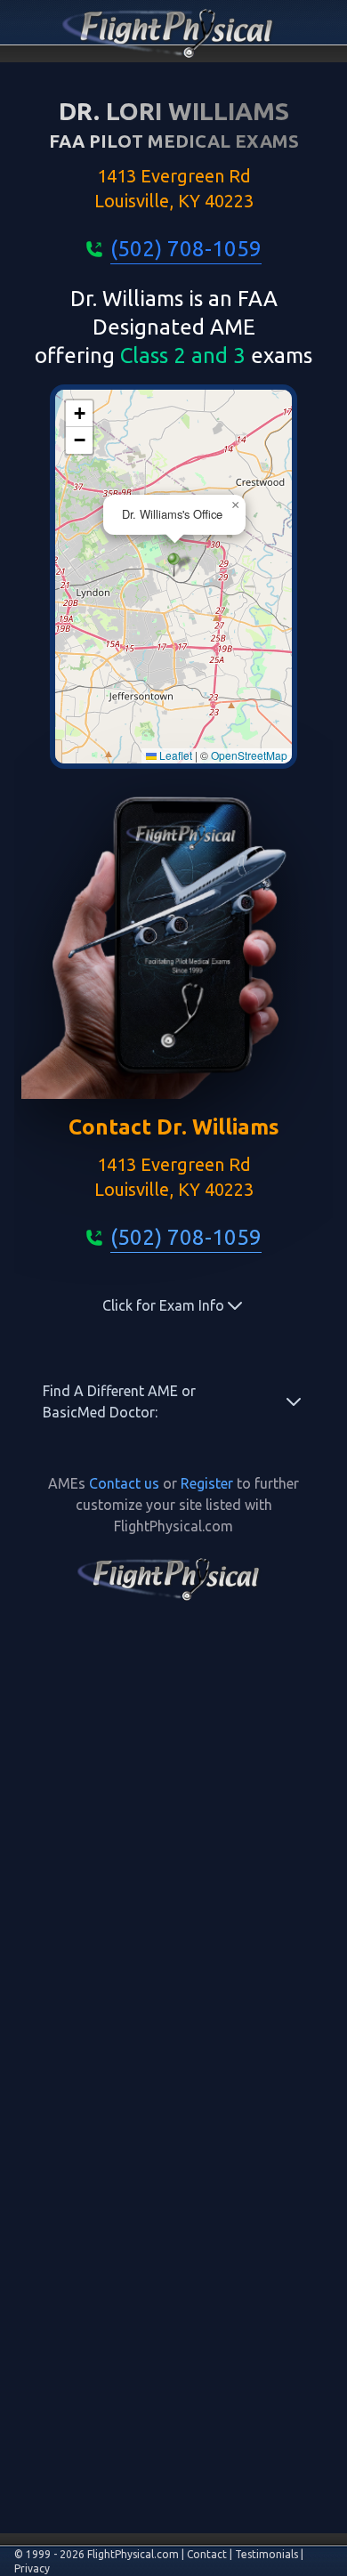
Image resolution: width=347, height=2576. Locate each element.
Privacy (32, 2568)
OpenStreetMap (249, 755)
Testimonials (266, 2554)
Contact (207, 2554)
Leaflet (174, 755)
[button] (174, 565)
